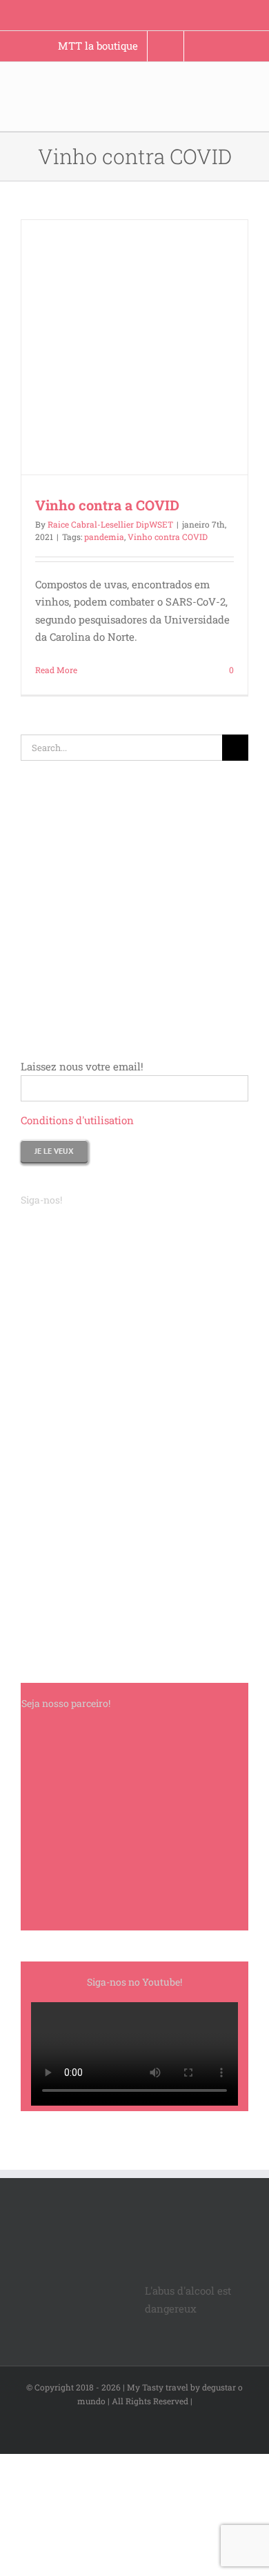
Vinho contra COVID (168, 537)
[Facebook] (25, 1228)
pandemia (104, 537)
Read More (56, 670)
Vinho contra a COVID (107, 505)
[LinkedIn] (62, 1228)
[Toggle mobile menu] (243, 107)
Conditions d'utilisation (77, 1120)
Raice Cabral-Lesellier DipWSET (110, 524)
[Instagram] (43, 1228)
